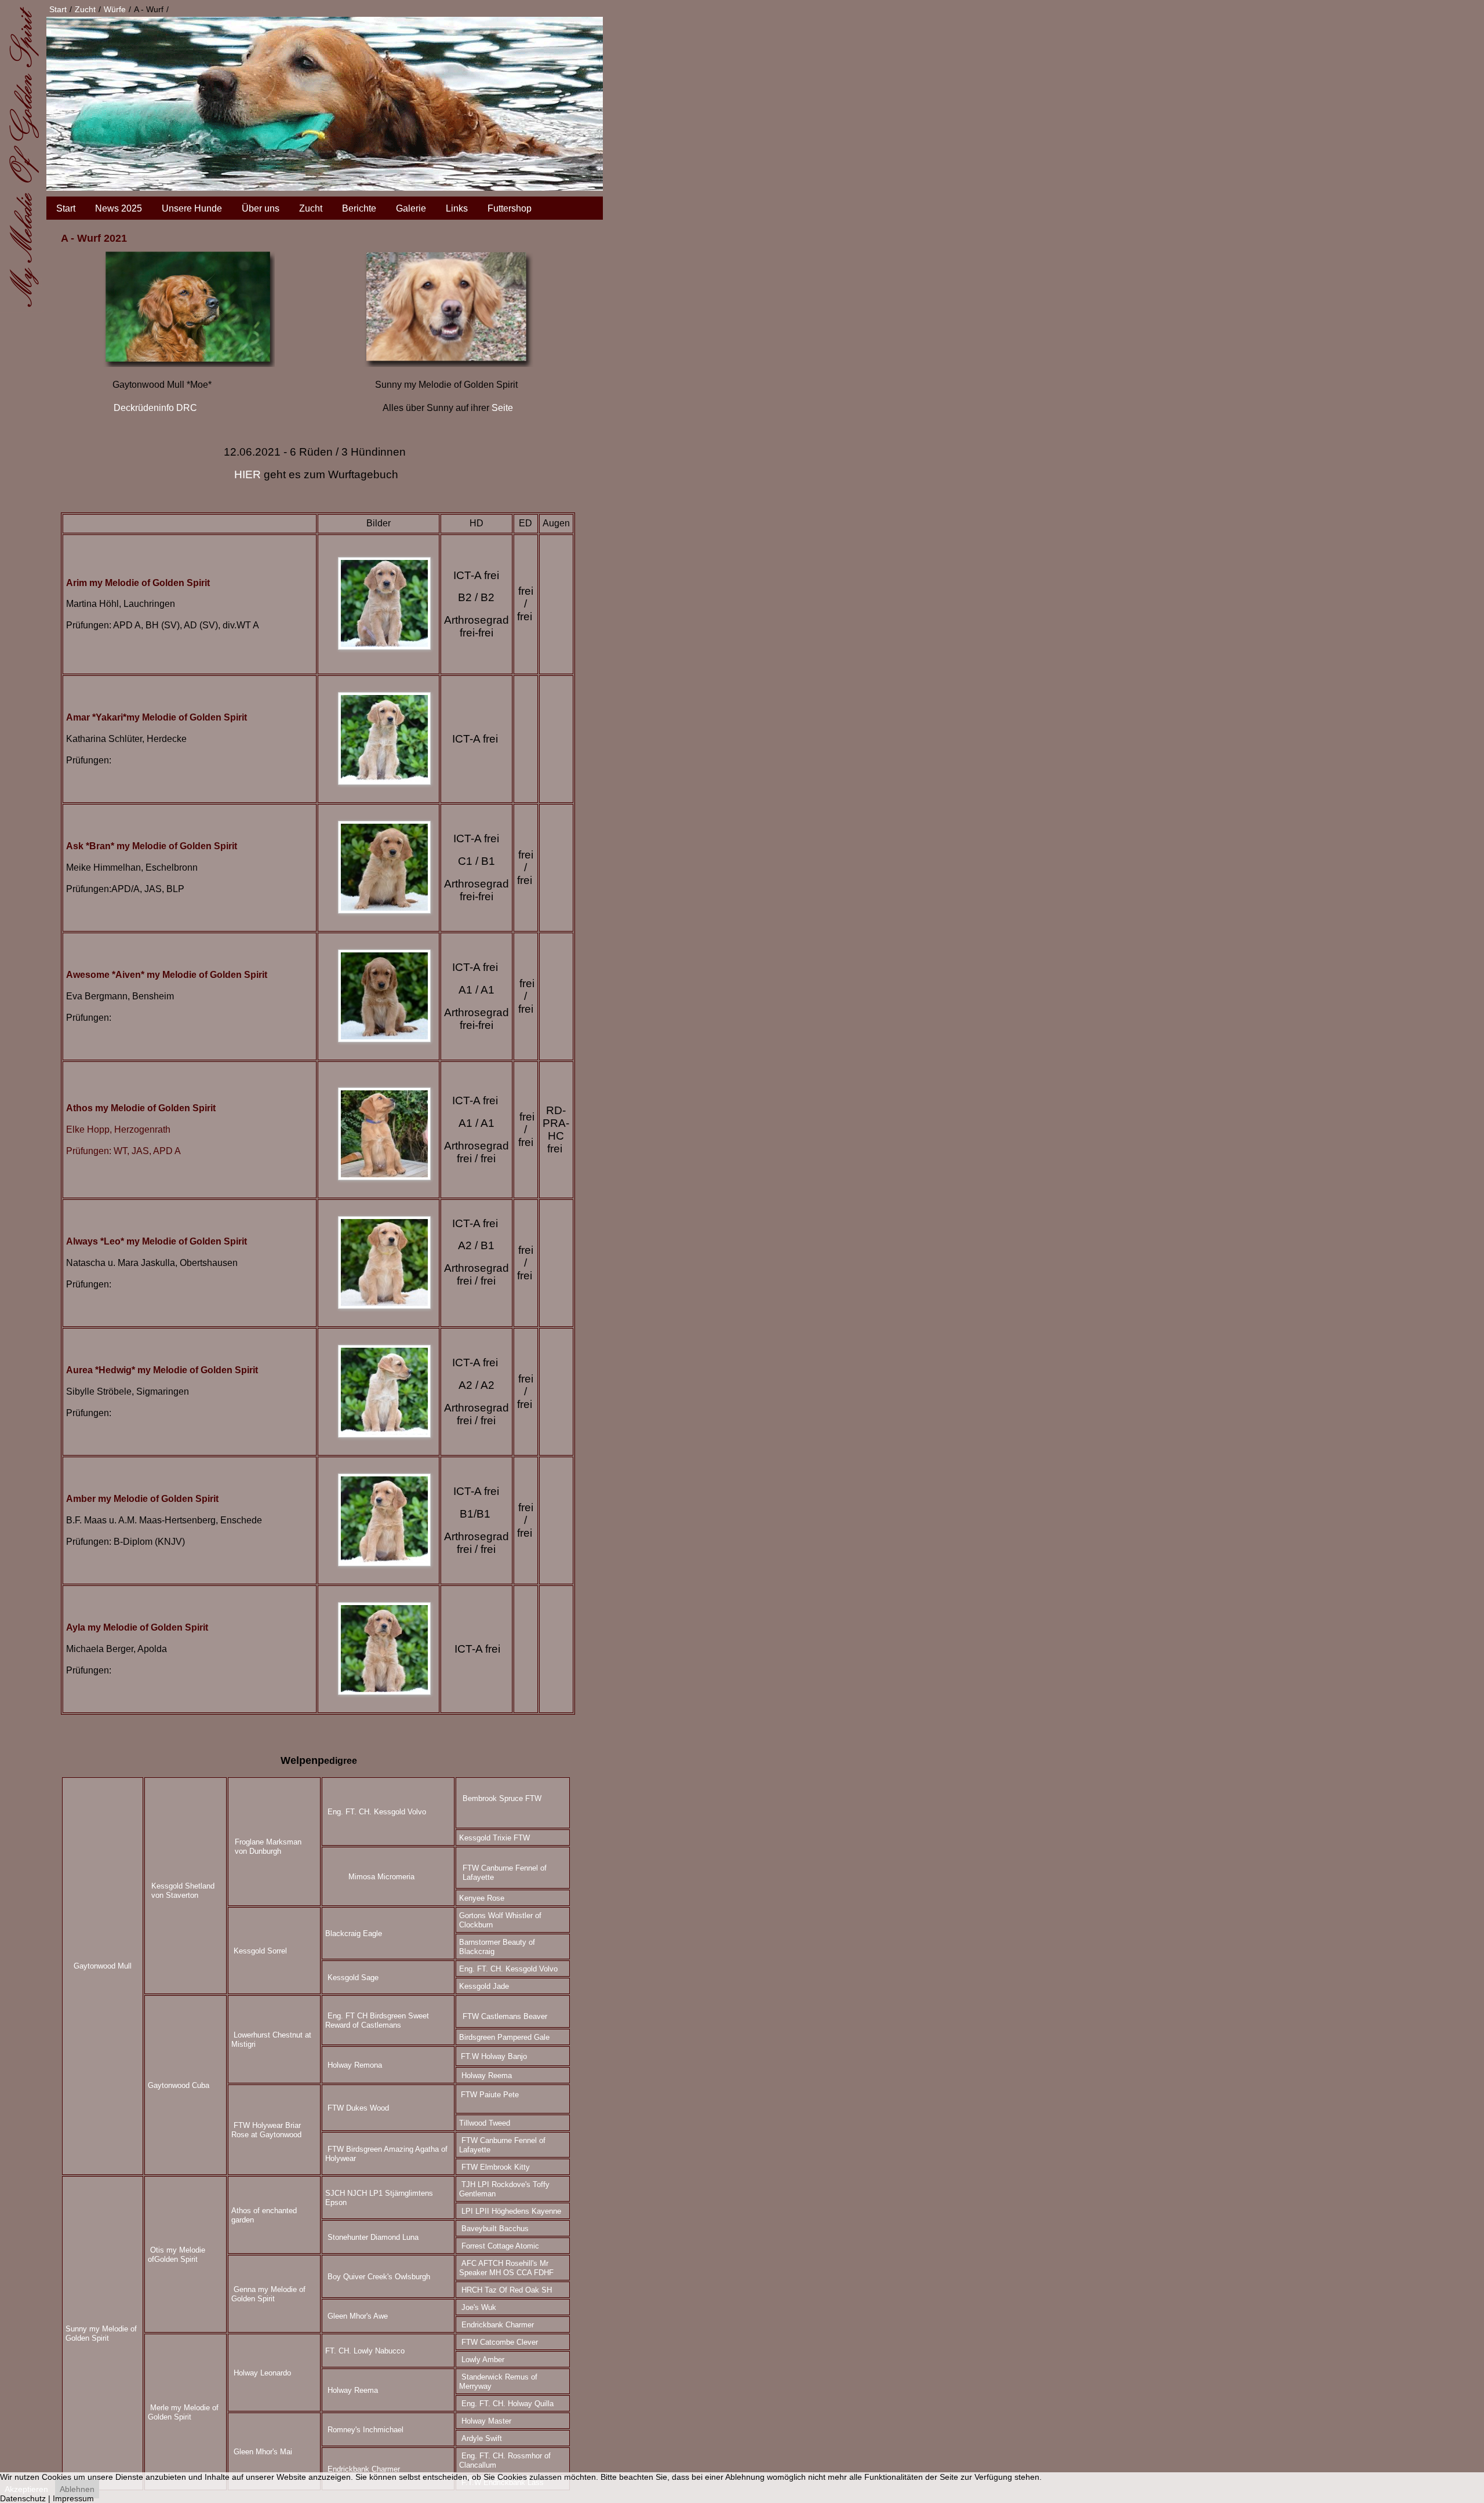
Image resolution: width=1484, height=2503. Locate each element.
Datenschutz (23, 2498)
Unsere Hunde (192, 208)
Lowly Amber (483, 2360)
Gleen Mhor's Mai (263, 2452)
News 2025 (119, 208)
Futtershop (510, 208)
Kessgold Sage (353, 1978)
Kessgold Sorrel (260, 1951)
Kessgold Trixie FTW (494, 1838)
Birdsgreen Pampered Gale (504, 2037)
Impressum (73, 2498)
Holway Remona (355, 2065)
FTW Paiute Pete (490, 2095)
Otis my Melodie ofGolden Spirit (177, 2255)
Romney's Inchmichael (365, 2430)
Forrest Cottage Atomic (500, 2246)
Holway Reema (487, 2075)
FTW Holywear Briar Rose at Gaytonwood (266, 2130)
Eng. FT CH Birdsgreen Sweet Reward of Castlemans (377, 2020)
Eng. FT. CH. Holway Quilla (508, 2404)
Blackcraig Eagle (354, 1933)
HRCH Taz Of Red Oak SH (507, 2290)
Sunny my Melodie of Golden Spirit (101, 2333)
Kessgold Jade (484, 1986)
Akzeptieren (26, 2489)
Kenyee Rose (482, 1898)
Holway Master (486, 2421)
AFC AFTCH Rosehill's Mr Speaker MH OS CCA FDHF (506, 2268)
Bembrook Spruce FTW (502, 1798)
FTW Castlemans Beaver (505, 2016)
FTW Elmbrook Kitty (496, 2167)
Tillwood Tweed (485, 2123)
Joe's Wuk (479, 2307)
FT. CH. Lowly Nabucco (365, 2351)
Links (457, 208)
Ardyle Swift (482, 2438)
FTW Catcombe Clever (500, 2342)
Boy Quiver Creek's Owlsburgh (379, 2277)
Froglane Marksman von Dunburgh (268, 1847)
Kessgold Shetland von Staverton (183, 1891)
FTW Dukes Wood (358, 2108)
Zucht (311, 208)
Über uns (261, 208)
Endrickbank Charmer (498, 2325)
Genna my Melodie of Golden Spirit (268, 2294)
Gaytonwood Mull (103, 1966)
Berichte (359, 208)
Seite (502, 408)
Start (66, 208)
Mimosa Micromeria (381, 1877)
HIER (248, 474)
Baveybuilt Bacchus (495, 2229)
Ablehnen (77, 2489)
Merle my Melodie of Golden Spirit (183, 2412)
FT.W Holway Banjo (494, 2056)
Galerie (411, 208)
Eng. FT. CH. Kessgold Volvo (377, 1812)
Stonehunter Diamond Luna (373, 2237)
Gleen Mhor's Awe (358, 2316)
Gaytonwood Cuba (179, 2085)
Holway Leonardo (262, 2373)
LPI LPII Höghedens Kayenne (511, 2211)
